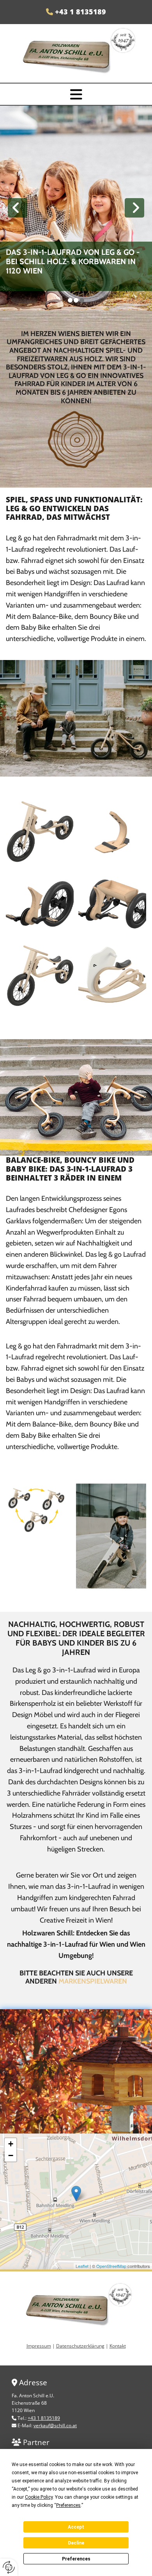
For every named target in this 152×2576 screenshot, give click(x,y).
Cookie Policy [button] (39, 2497)
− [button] (11, 2155)
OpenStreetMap (111, 2266)
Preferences (76, 2559)
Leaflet (82, 2266)
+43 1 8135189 (80, 12)
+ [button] (11, 2144)
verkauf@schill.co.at (55, 2425)
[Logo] (76, 55)
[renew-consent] (9, 2567)
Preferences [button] (68, 2505)
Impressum (39, 2346)
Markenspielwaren (93, 1981)
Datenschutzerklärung (80, 2346)
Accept (76, 2527)
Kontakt (118, 2346)
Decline (76, 2543)
